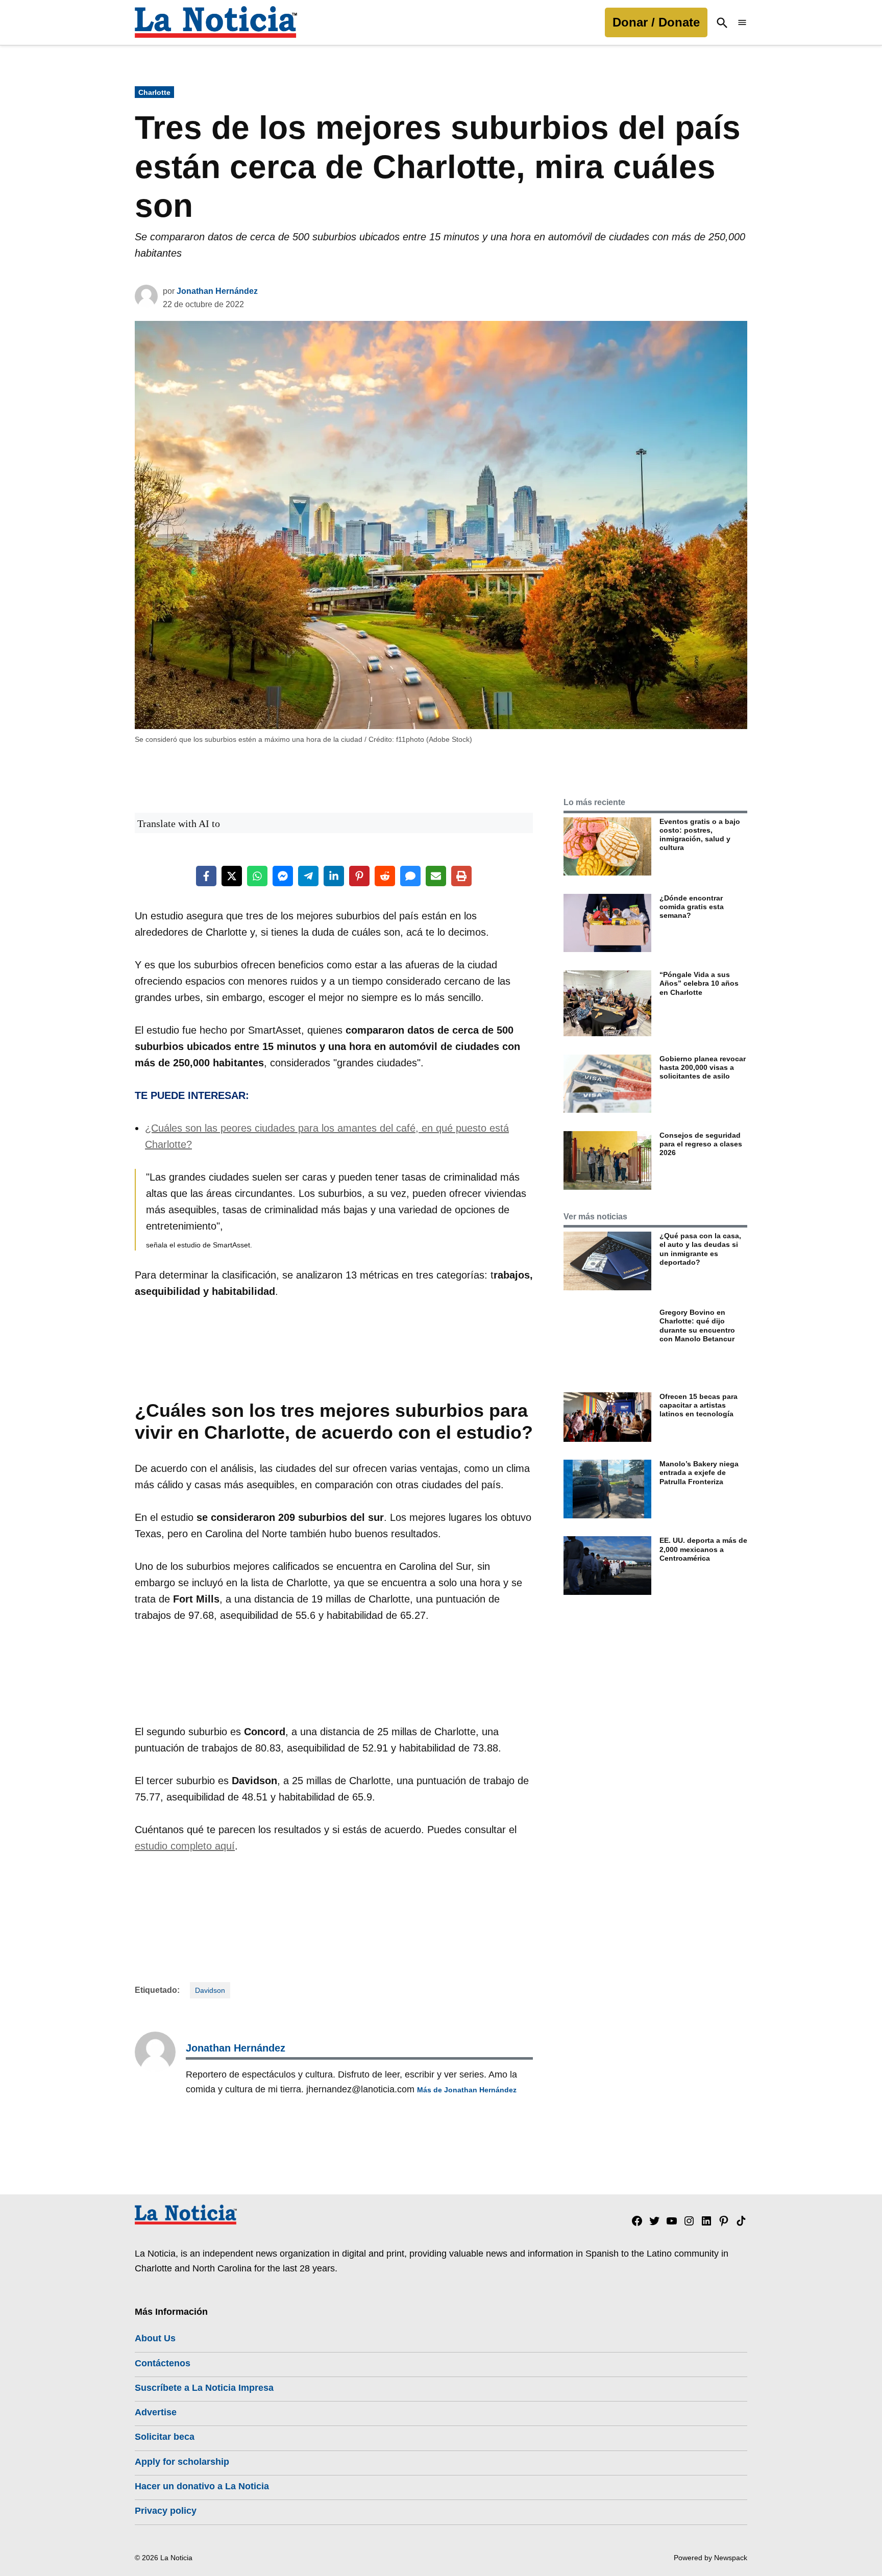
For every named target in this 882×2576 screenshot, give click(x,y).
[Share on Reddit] (385, 876)
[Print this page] (461, 876)
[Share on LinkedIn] (334, 876)
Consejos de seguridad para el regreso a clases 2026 (701, 1144)
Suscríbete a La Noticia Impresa (204, 2388)
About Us (155, 2338)
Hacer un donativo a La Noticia (202, 2486)
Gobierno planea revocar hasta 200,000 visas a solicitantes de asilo (703, 1068)
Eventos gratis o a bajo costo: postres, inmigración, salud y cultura (700, 835)
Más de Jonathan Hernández (467, 2090)
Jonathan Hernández (217, 291)
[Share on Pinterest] (359, 876)
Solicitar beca (165, 2437)
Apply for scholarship (182, 2462)
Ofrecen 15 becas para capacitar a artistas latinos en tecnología (699, 1405)
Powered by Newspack (710, 2558)
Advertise (156, 2412)
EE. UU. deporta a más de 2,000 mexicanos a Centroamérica (703, 1549)
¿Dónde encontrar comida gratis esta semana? (692, 907)
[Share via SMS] (410, 876)
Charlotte (154, 92)
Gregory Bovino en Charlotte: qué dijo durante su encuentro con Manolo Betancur (697, 1325)
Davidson (210, 1990)
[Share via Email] (436, 876)
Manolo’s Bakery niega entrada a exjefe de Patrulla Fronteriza (699, 1473)
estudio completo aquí (185, 1846)
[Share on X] (232, 876)
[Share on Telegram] (308, 876)
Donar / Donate (656, 22)
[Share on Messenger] (283, 876)
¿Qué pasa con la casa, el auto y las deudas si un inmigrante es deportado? (700, 1249)
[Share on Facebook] (206, 876)
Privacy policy (166, 2511)
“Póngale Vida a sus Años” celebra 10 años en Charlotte (699, 983)
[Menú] (742, 23)
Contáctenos (163, 2363)
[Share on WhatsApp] (257, 876)
